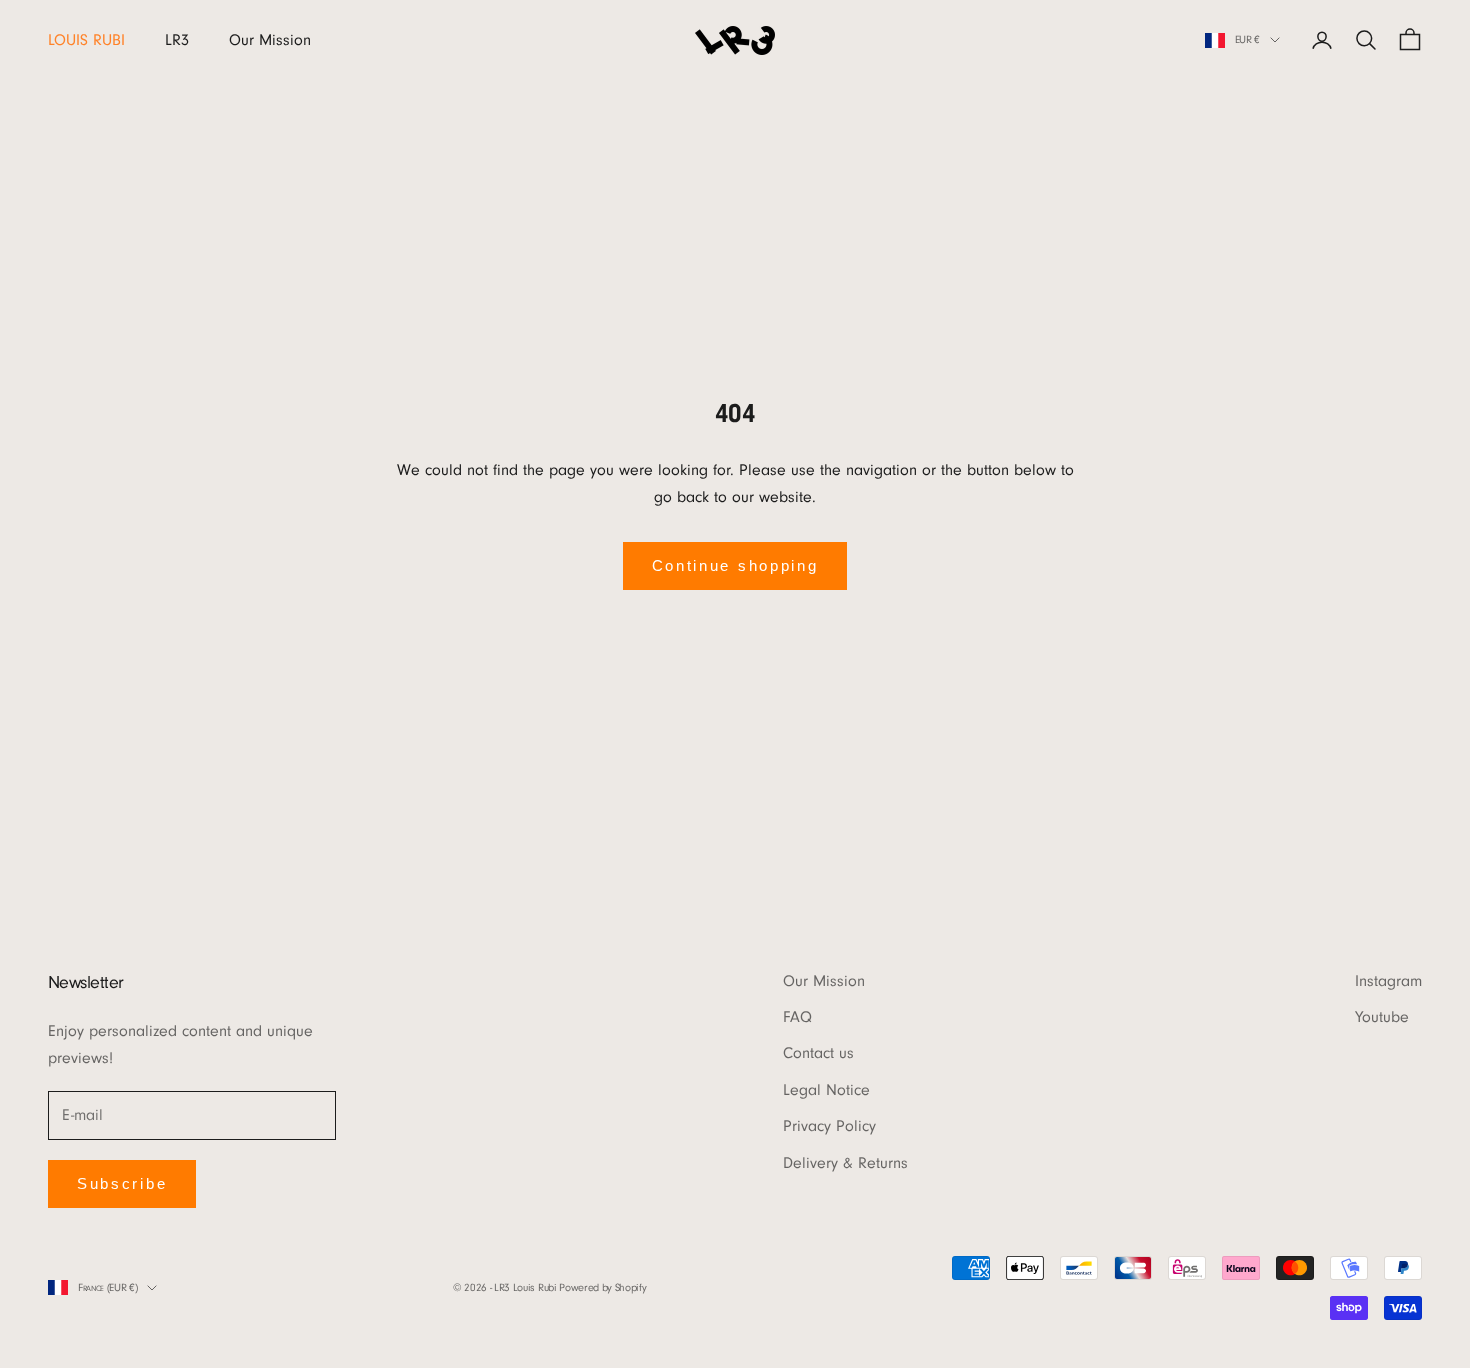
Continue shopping (735, 565)
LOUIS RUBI (86, 40)
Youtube (1382, 1017)
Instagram (1388, 981)
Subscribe (122, 1183)
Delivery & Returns (845, 1163)
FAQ (797, 1017)
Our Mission (270, 40)
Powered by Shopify (602, 1287)
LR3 (177, 40)
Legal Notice (826, 1090)
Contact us (818, 1053)
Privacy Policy (829, 1126)
